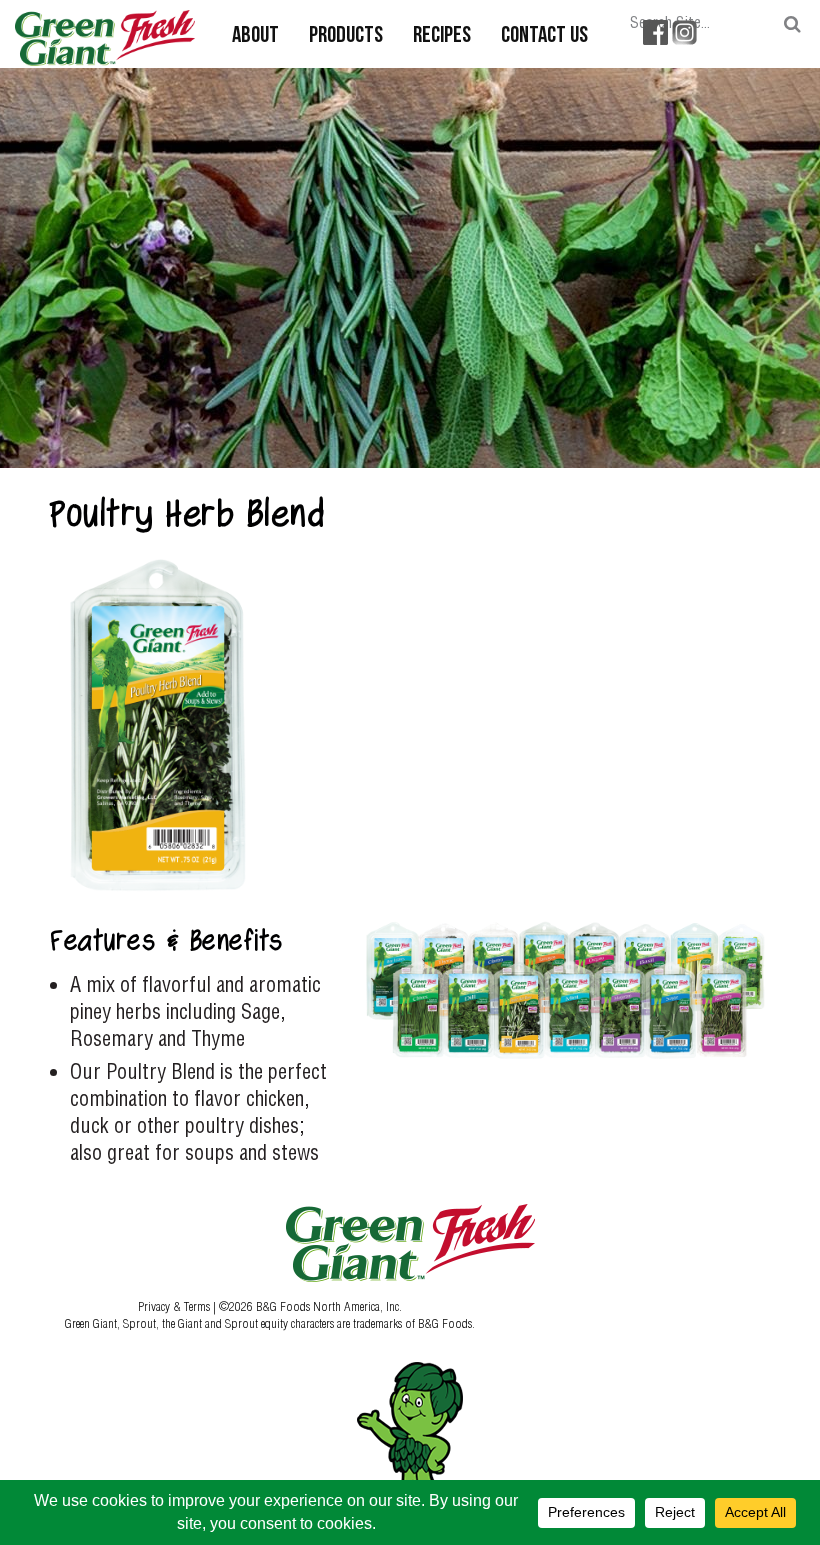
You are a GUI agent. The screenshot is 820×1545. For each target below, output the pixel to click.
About (255, 36)
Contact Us (544, 36)
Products (346, 36)
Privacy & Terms (175, 1306)
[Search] (792, 24)
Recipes (442, 36)
